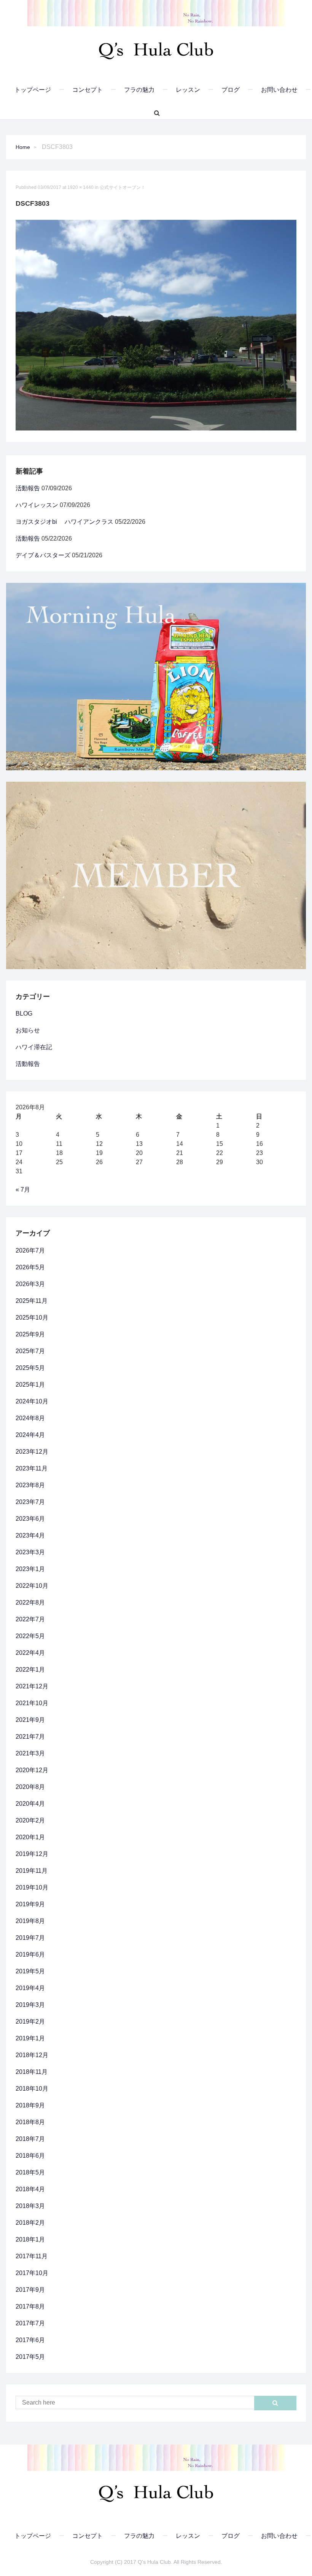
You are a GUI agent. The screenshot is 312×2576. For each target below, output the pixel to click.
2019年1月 (30, 2038)
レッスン (188, 90)
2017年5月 (30, 2357)
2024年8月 (30, 1418)
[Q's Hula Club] (156, 48)
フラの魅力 (139, 90)
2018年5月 (30, 2172)
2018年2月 (30, 2223)
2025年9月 (30, 1334)
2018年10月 (32, 2089)
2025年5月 (30, 1368)
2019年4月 (30, 1988)
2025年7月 (30, 1351)
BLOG (24, 1014)
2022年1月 (30, 1670)
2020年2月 (30, 1820)
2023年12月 (32, 1452)
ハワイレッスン (37, 505)
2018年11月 (32, 2072)
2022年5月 (30, 1636)
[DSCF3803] (156, 325)
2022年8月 (30, 1602)
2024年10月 (32, 1401)
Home (23, 147)
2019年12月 (32, 1854)
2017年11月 (32, 2256)
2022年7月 (30, 1619)
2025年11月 (32, 1301)
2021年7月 (30, 1737)
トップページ (33, 90)
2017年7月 (30, 2323)
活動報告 (28, 488)
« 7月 (23, 1190)
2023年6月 (30, 1519)
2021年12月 (32, 1686)
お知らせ (28, 1030)
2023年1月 (30, 1569)
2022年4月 (30, 1653)
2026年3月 (30, 1284)
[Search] (154, 113)
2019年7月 (30, 1938)
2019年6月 (30, 1954)
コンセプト (88, 90)
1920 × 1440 (80, 187)
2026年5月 (30, 1267)
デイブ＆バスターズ (43, 555)
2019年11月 (32, 1871)
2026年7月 (30, 1250)
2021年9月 (30, 1720)
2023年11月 (32, 1468)
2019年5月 (30, 1971)
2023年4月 (30, 1535)
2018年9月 (30, 2105)
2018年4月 (30, 2189)
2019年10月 (32, 1887)
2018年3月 (30, 2206)
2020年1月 (30, 1837)
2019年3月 (30, 2005)
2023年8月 (30, 1485)
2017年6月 (30, 2340)
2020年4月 (30, 1804)
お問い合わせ (279, 90)
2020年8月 (30, 1787)
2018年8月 (30, 2122)
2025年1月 (30, 1385)
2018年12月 (32, 2055)
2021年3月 (30, 1753)
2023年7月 (30, 1502)
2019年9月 (30, 1904)
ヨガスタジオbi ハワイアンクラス (64, 522)
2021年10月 (32, 1703)
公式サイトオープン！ (123, 187)
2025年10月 (32, 1318)
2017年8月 (30, 2306)
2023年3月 (30, 1552)
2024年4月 (30, 1435)
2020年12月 (32, 1770)
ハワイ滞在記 (34, 1047)
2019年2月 (30, 2022)
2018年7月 (30, 2139)
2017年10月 (32, 2273)
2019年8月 (30, 1921)
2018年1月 (30, 2239)
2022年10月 (32, 1586)
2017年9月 (30, 2290)
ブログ (231, 90)
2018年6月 (30, 2156)
